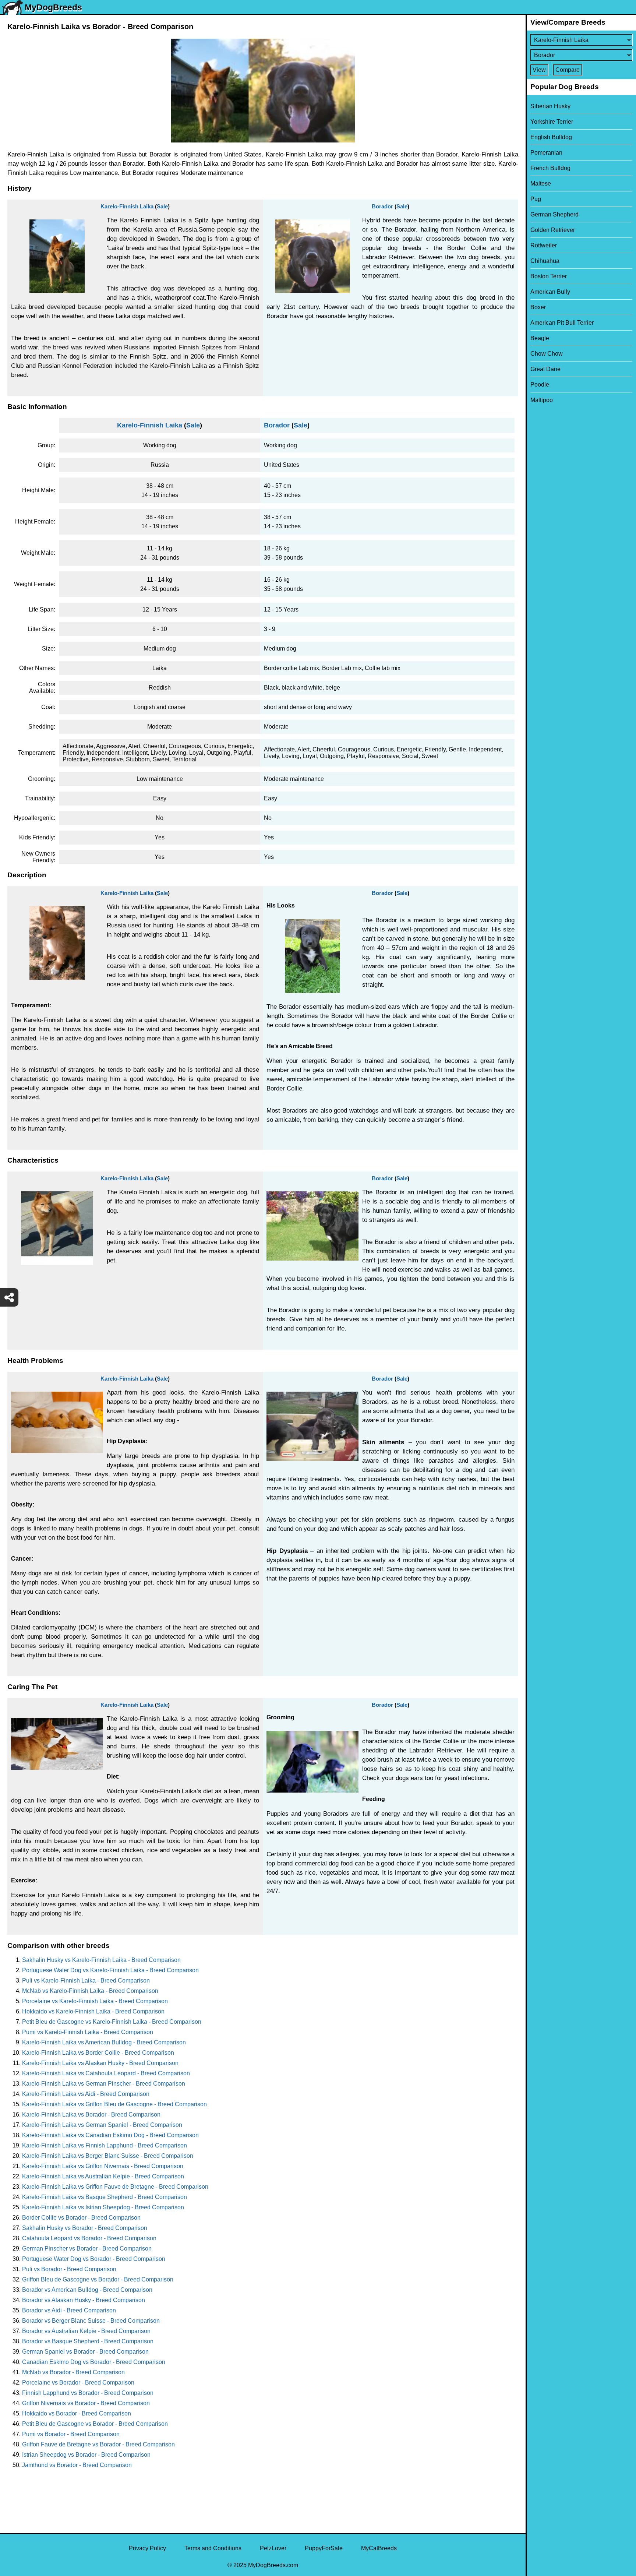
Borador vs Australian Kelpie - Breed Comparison (86, 2331)
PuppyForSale (324, 2548)
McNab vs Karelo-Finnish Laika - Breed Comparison (90, 1991)
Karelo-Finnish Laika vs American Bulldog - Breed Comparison (104, 2042)
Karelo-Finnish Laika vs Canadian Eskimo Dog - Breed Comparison (110, 2135)
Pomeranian (546, 153)
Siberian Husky (550, 106)
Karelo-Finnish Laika (127, 206)
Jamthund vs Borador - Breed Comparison (77, 2465)
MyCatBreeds (379, 2548)
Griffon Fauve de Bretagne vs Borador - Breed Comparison (98, 2444)
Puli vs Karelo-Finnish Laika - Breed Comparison (86, 1981)
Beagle (540, 338)
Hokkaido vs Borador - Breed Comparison (77, 2413)
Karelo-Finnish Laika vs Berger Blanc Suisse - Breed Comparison (108, 2156)
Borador (382, 206)
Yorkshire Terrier (552, 122)
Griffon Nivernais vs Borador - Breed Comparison (86, 2403)
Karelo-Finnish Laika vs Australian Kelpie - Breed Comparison (103, 2176)
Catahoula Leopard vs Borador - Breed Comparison (89, 2238)
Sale (162, 206)
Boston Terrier (549, 276)
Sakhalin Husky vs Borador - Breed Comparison (85, 2228)
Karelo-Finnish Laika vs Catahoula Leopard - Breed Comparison (106, 2073)
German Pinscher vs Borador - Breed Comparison (87, 2249)
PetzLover (273, 2548)
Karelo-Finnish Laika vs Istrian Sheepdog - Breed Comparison (103, 2207)
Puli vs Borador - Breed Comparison (69, 2269)
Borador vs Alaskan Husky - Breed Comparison (84, 2300)
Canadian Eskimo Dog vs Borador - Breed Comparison (94, 2362)
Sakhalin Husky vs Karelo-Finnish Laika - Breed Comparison (101, 1960)
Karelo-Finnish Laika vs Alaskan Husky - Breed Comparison (100, 2063)
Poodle (540, 385)
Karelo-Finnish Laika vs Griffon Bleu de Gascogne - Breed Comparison (114, 2104)
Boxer (538, 307)
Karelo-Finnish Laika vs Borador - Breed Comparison (91, 2115)
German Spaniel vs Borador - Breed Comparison (85, 2352)
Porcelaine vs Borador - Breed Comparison (78, 2383)
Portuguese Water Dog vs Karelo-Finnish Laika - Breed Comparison (110, 1970)
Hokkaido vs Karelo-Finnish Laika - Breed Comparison (93, 2011)
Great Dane (545, 369)
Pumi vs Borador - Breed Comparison (71, 2434)
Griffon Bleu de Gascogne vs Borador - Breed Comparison (98, 2279)
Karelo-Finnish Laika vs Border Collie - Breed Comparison (98, 2053)
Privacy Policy (147, 2548)
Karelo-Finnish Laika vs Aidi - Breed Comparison (86, 2094)
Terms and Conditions (213, 2548)
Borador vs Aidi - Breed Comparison (69, 2310)
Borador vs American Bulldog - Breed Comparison (87, 2290)
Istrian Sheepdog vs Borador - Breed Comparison (86, 2455)
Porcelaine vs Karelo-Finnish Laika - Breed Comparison (95, 2001)
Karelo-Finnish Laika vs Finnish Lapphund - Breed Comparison (105, 2145)
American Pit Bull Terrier (562, 323)
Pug (536, 199)
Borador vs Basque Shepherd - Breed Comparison (88, 2341)
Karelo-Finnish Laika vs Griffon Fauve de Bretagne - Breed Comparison (115, 2187)
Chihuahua (545, 261)
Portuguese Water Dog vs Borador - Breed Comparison (94, 2259)
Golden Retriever (553, 230)
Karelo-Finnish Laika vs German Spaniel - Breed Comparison (102, 2125)
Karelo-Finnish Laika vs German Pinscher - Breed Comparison (104, 2084)
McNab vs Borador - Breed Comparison (73, 2372)
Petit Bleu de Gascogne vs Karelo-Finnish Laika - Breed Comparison (112, 2022)
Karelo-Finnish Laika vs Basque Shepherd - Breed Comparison (105, 2197)
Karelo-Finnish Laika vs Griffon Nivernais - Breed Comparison (103, 2166)
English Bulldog (551, 137)
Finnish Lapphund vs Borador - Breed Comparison (88, 2393)
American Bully (550, 292)
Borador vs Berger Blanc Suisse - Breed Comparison (91, 2321)
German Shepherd (554, 214)
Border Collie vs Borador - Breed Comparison (81, 2218)
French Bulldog (550, 168)
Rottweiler (544, 245)
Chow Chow (547, 354)
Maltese (541, 184)
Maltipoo (542, 400)
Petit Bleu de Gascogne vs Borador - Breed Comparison (95, 2424)
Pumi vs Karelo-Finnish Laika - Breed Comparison (88, 2032)
